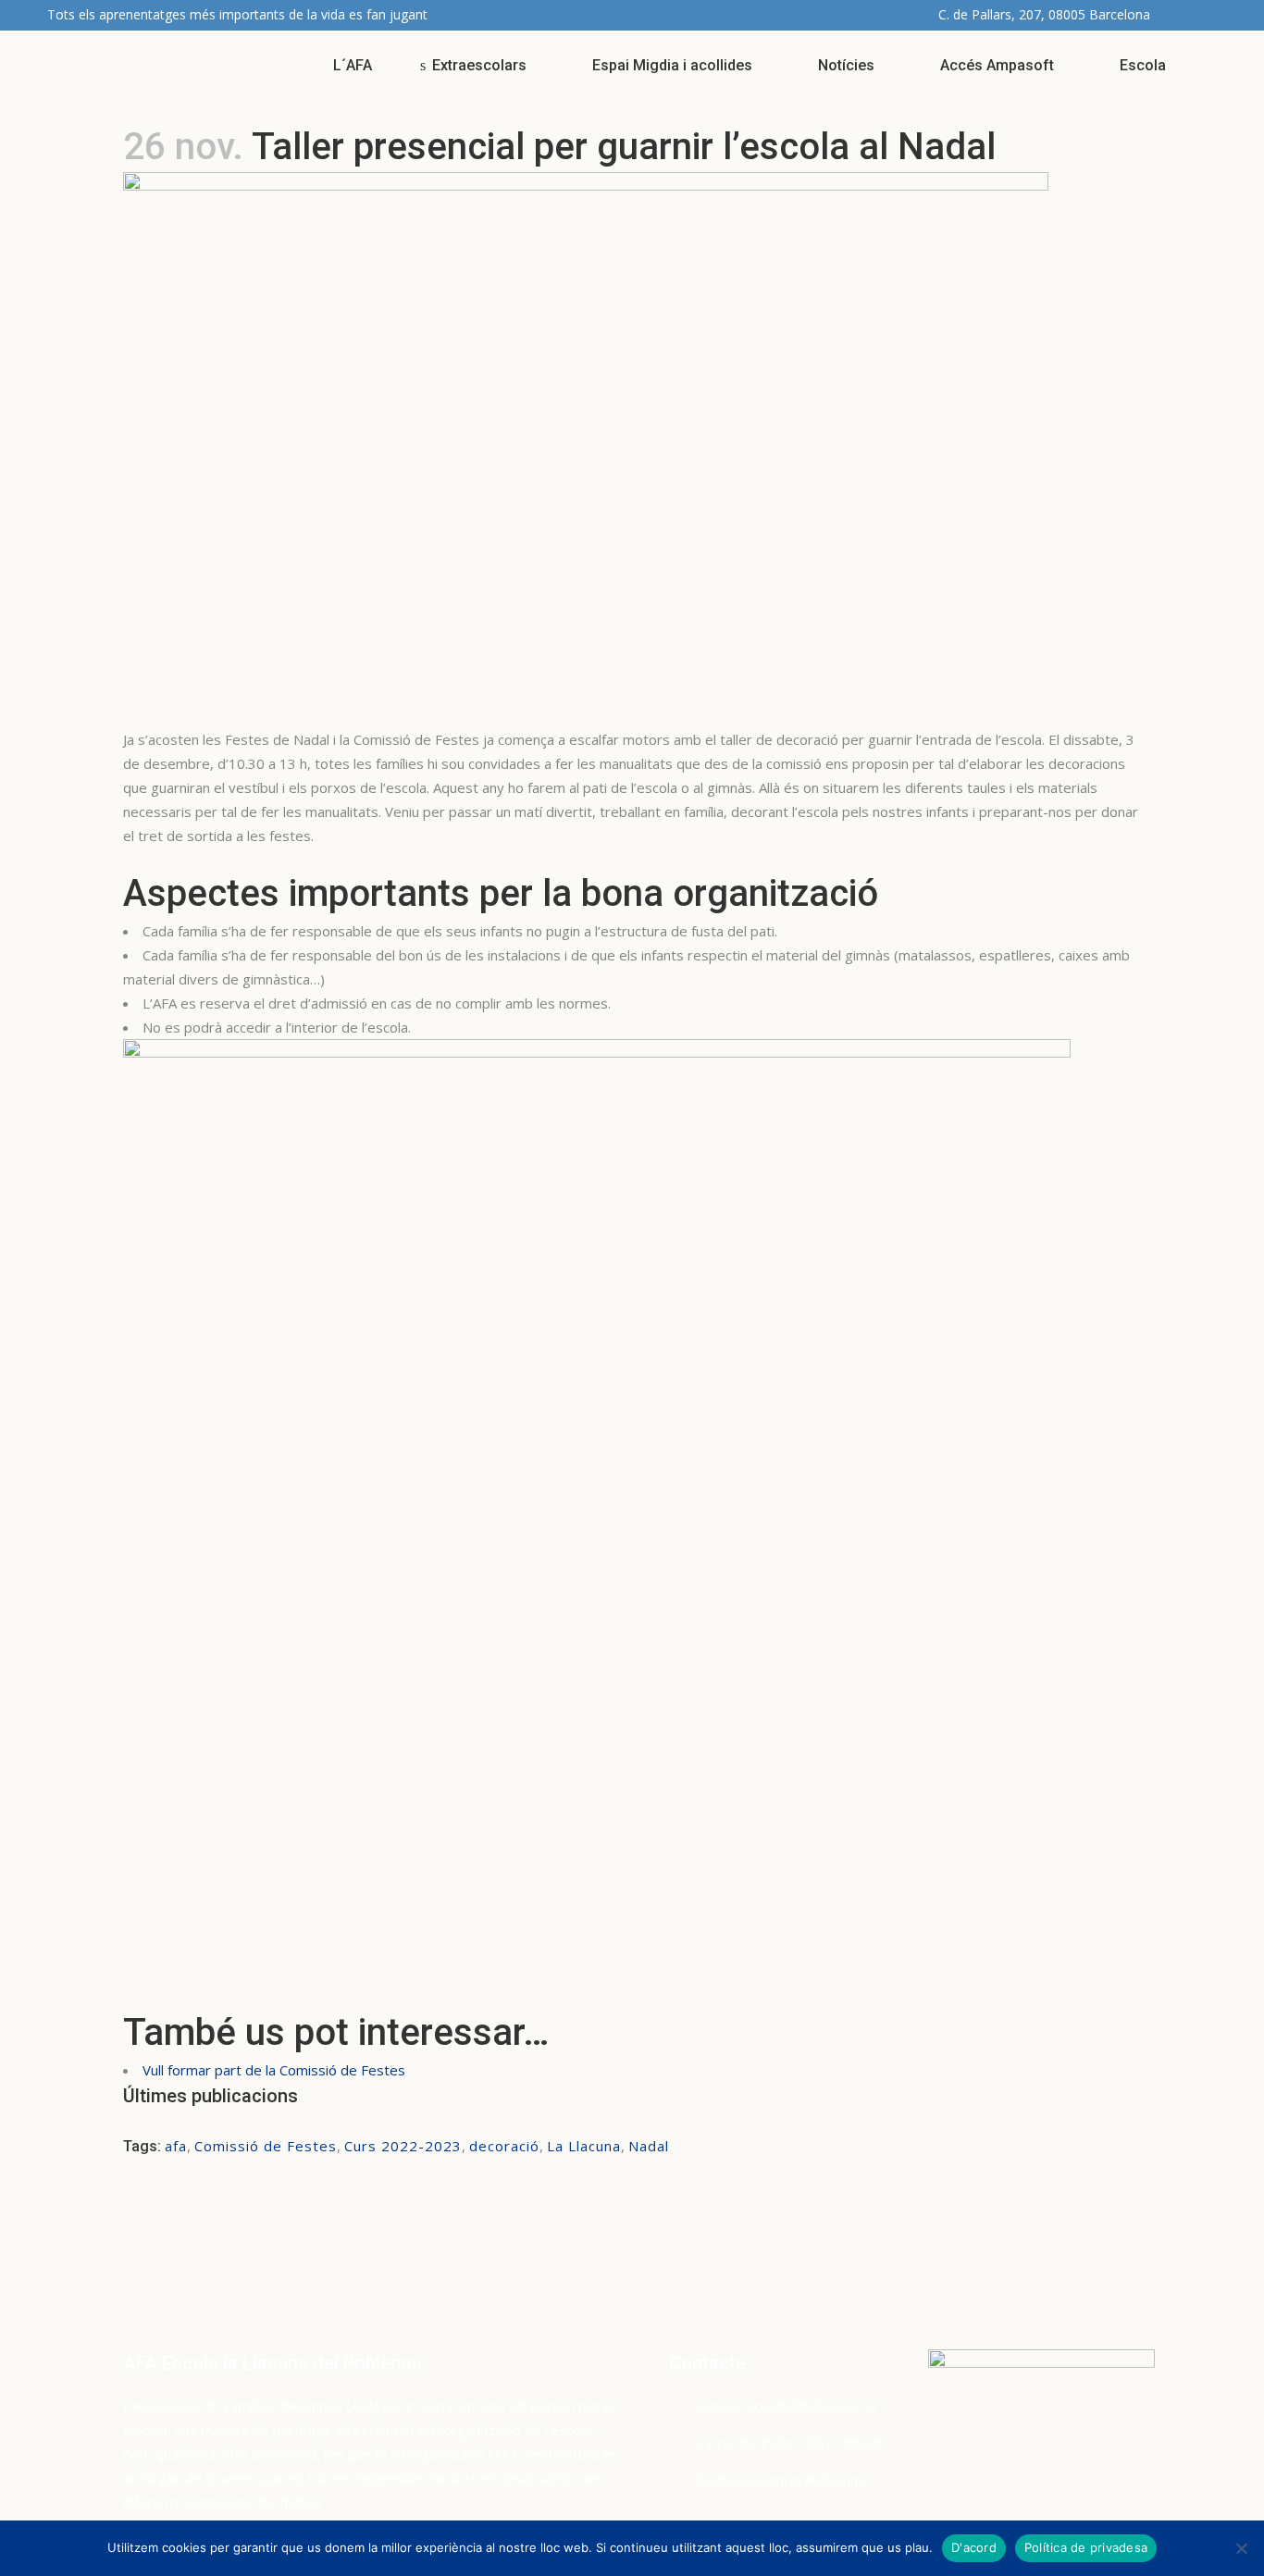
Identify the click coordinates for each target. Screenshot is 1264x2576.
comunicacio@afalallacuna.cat (787, 2406)
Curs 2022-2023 (403, 2146)
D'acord (974, 2547)
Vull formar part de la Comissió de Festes (276, 2070)
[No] (1241, 2548)
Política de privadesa (1086, 2547)
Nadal (649, 2146)
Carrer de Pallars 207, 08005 (788, 2443)
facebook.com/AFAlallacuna (781, 2480)
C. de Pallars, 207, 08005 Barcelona (1044, 14)
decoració (504, 2146)
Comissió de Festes (266, 2146)
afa (176, 2146)
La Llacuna (584, 2146)
